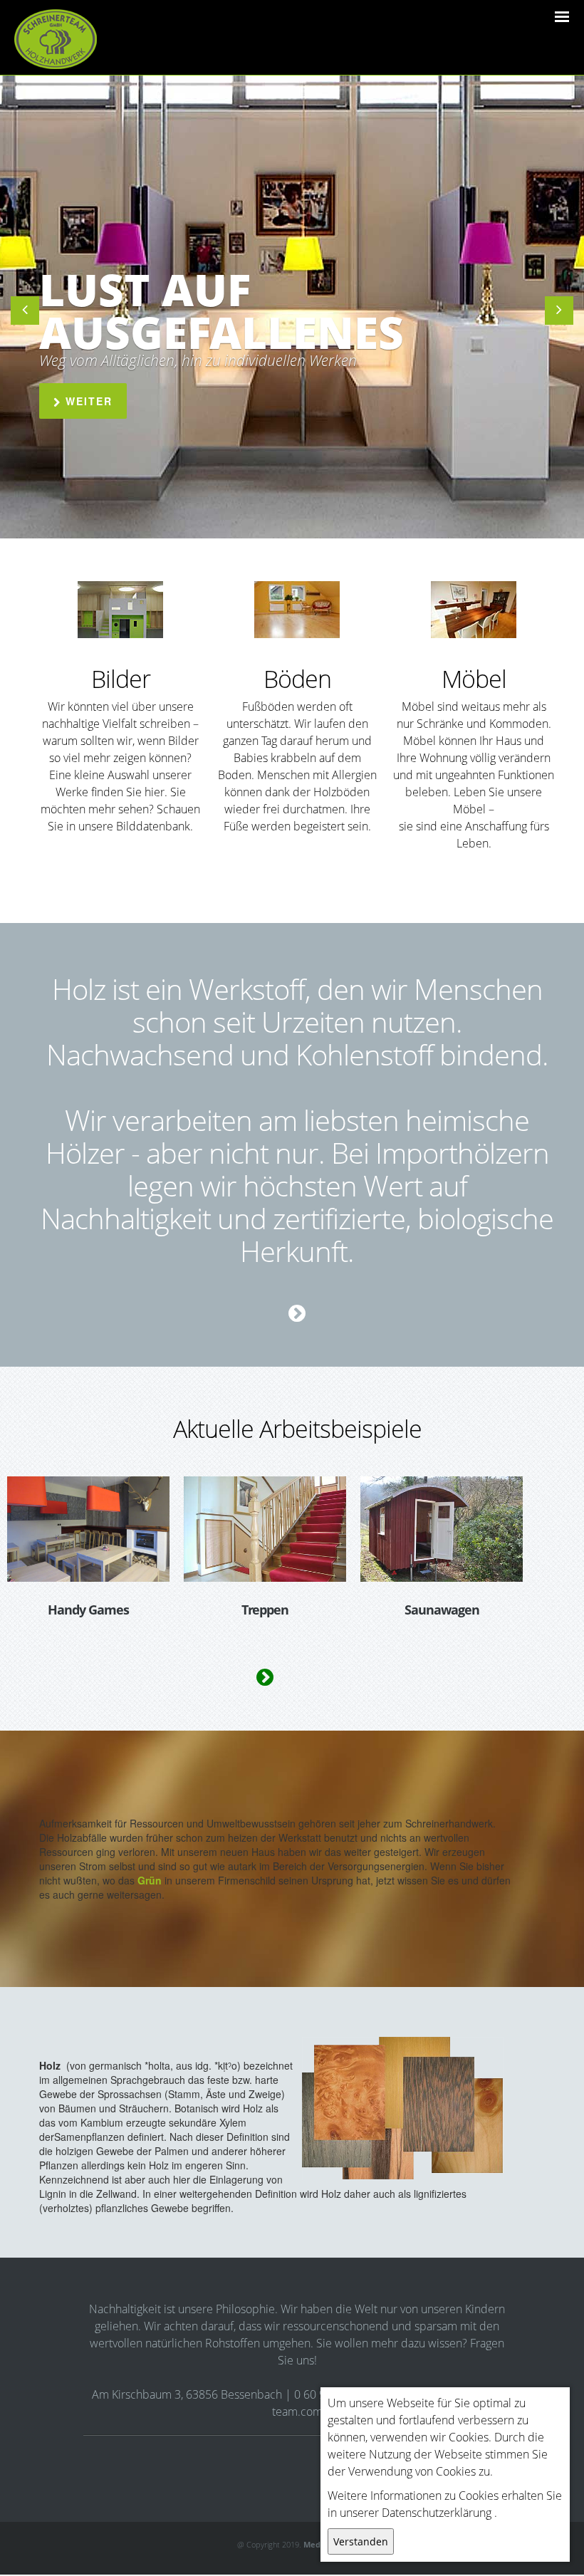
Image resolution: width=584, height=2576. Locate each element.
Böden (297, 679)
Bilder (121, 679)
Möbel (474, 679)
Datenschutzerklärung (437, 2513)
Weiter (87, 401)
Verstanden (361, 2541)
